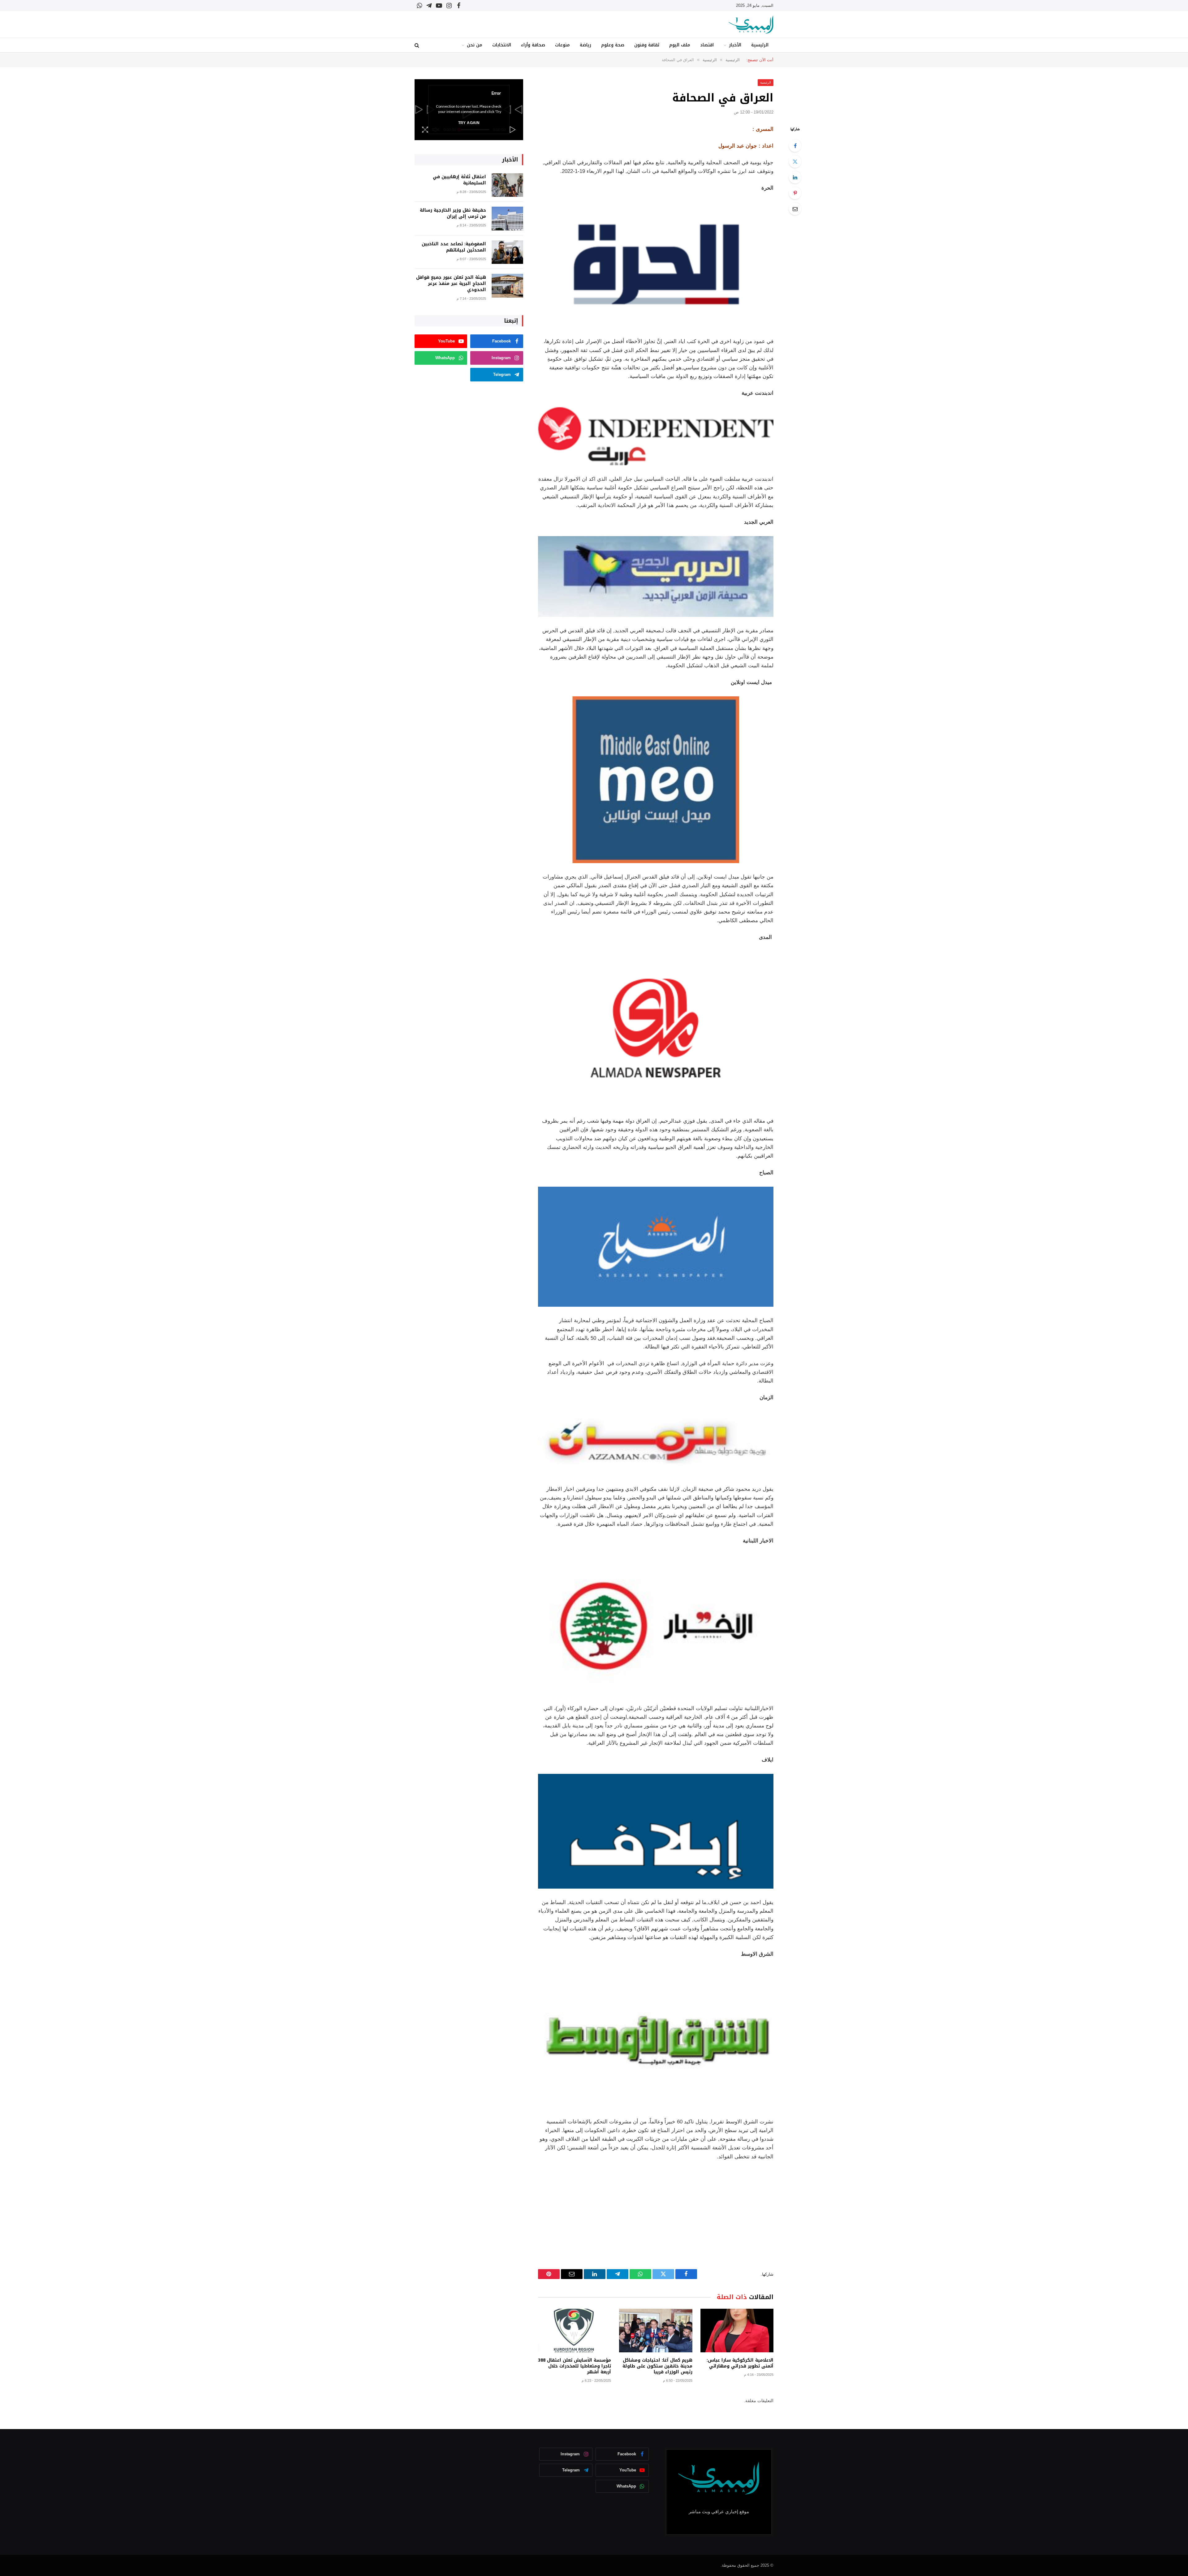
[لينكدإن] (795, 177)
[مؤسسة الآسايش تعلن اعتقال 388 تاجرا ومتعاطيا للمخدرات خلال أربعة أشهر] (575, 2331)
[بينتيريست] (795, 193)
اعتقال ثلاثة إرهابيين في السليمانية (459, 180)
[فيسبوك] (795, 146)
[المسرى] (751, 25)
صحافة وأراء (533, 45)
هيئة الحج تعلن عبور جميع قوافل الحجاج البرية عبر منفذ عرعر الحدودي (451, 284)
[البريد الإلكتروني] (795, 209)
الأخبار (735, 45)
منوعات (562, 45)
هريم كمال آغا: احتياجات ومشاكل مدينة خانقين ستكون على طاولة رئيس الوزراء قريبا (657, 2366)
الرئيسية (760, 45)
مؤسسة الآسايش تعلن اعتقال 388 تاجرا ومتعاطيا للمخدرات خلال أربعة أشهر (575, 2366)
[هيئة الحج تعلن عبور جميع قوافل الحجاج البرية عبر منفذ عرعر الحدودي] (507, 286)
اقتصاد (707, 45)
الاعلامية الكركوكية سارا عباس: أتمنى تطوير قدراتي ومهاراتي (740, 2363)
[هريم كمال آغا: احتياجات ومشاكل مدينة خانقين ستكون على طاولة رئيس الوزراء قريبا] (656, 2331)
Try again (469, 123)
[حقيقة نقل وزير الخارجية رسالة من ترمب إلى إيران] (507, 219)
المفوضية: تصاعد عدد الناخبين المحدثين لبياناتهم (454, 247)
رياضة (585, 45)
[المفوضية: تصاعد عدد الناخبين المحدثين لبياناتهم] (507, 252)
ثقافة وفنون (647, 45)
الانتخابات (502, 45)
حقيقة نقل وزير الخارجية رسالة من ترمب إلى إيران (453, 213)
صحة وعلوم (613, 45)
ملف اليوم (680, 45)
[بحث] (418, 45)
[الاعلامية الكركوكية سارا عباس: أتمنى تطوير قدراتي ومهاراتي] (737, 2331)
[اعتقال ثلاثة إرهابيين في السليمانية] (507, 185)
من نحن (475, 45)
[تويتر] (795, 161)
